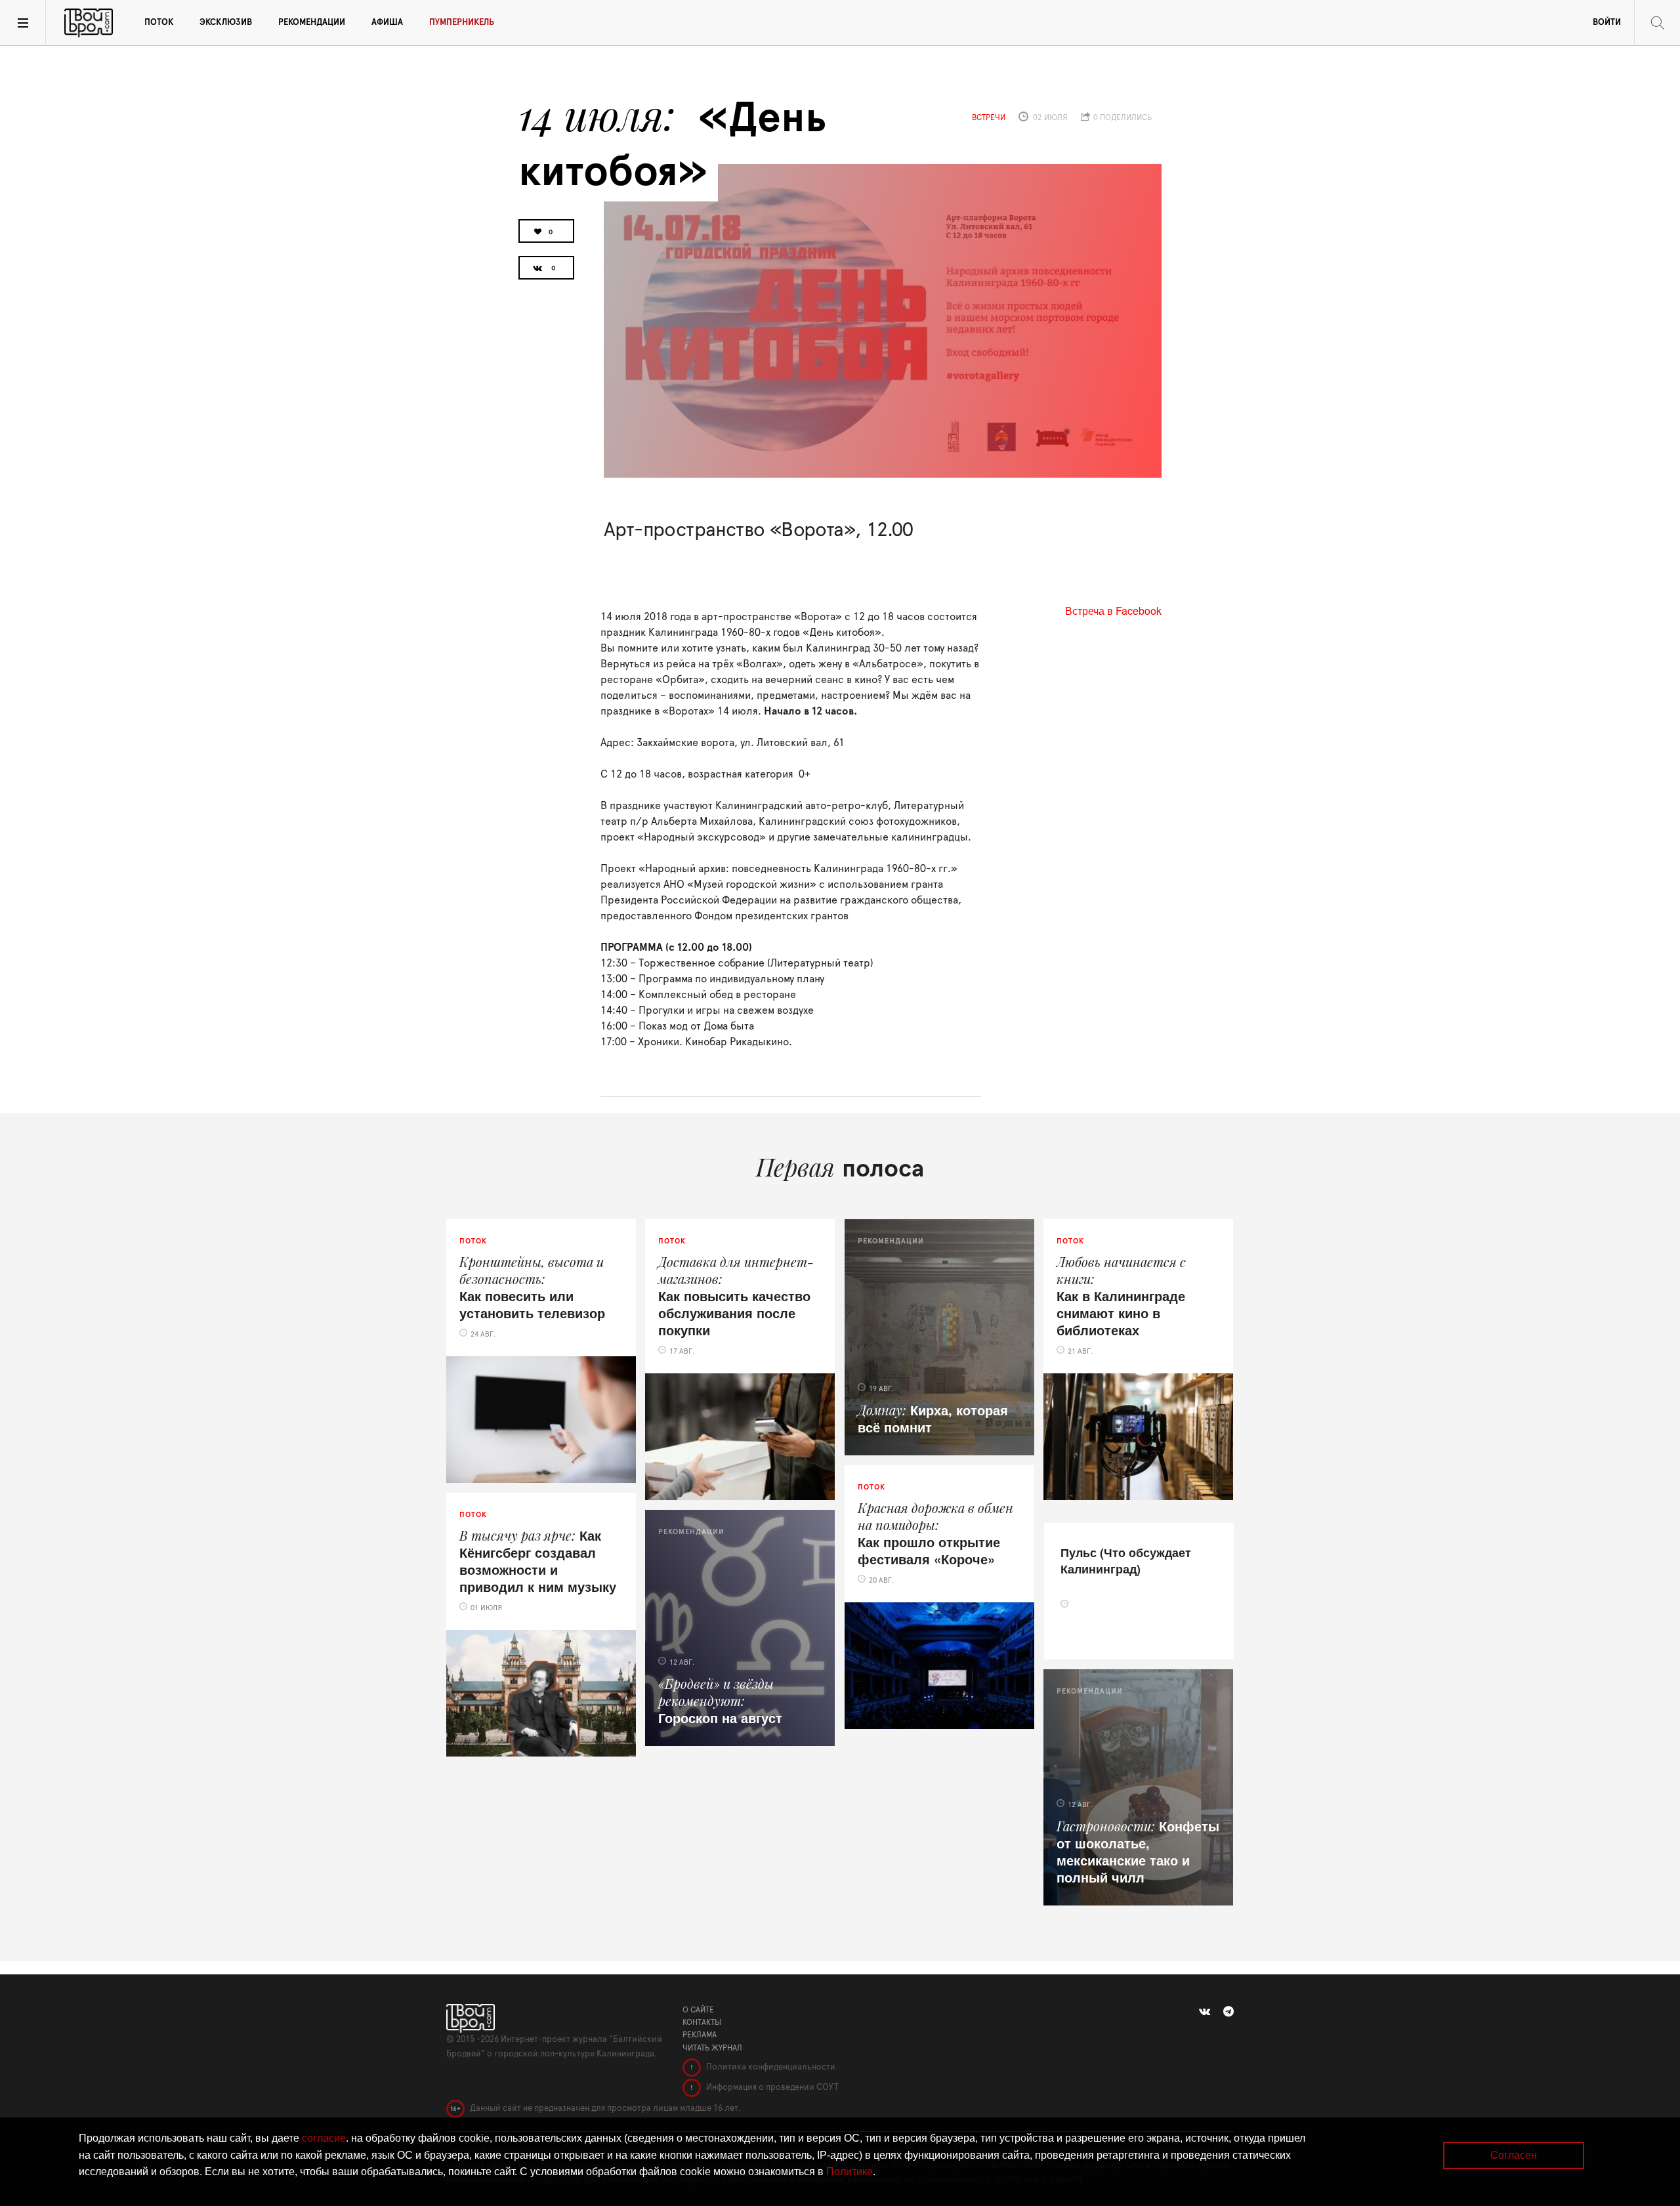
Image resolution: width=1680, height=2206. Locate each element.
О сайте (698, 2010)
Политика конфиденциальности (770, 2067)
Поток (159, 23)
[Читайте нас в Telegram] (1228, 2012)
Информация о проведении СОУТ (771, 2088)
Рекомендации (312, 23)
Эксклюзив (226, 23)
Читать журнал (712, 2048)
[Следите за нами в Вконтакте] (1205, 2012)
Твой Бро (89, 23)
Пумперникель (462, 23)
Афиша (387, 23)
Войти (1607, 23)
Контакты (702, 2022)
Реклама (700, 2035)
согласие (324, 2138)
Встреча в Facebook (1113, 611)
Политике (850, 2172)
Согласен (1514, 2155)
